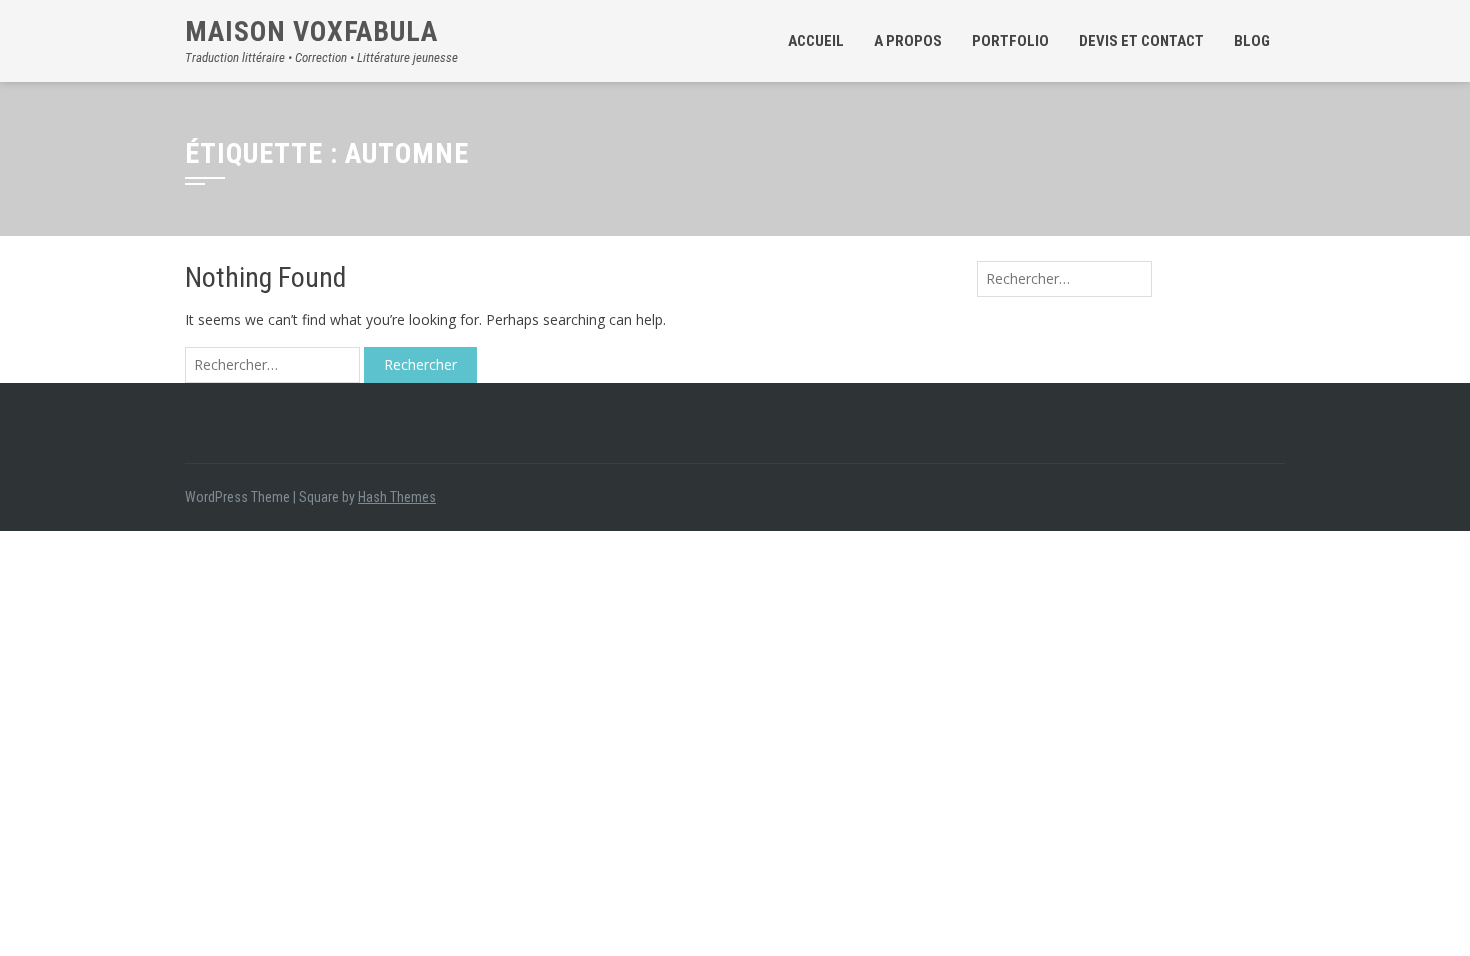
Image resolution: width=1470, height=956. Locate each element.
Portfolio (1010, 41)
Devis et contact (1141, 41)
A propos (908, 41)
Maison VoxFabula (311, 31)
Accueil (816, 41)
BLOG (1252, 41)
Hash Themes (397, 497)
